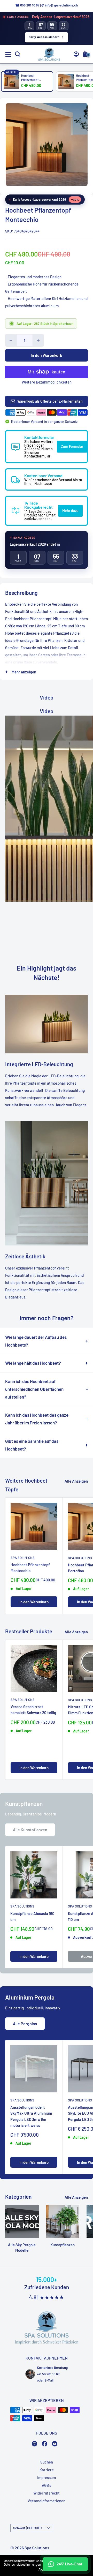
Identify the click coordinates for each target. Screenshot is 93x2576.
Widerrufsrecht (47, 2493)
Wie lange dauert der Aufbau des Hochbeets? (36, 1341)
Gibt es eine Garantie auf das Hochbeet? (32, 1445)
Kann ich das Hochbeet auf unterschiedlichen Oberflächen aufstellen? (34, 1389)
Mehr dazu (70, 511)
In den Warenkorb (47, 355)
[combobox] (80, 198)
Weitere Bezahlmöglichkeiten (47, 382)
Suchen (47, 2462)
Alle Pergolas (25, 2023)
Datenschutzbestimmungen (22, 2564)
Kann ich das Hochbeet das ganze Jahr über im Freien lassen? (37, 1419)
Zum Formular (72, 446)
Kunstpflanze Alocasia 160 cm (32, 1916)
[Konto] (76, 54)
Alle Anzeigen (76, 1481)
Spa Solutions (23, 1558)
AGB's (47, 2485)
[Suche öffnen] (18, 54)
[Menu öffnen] (8, 54)
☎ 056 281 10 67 (27, 5)
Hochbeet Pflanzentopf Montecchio (30, 1568)
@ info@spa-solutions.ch (60, 5)
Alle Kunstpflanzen (30, 1830)
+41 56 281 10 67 (48, 2374)
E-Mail (49, 2380)
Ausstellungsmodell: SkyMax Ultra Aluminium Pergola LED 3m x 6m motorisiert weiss (31, 2116)
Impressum (47, 2477)
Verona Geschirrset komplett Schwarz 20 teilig (33, 1710)
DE (79, 198)
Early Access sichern (44, 37)
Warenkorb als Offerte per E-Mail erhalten (50, 401)
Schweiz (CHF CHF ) (27, 2528)
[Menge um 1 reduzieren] (11, 340)
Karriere (47, 2470)
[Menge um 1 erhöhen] (38, 340)
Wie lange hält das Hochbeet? (33, 1363)
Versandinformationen (47, 2501)
